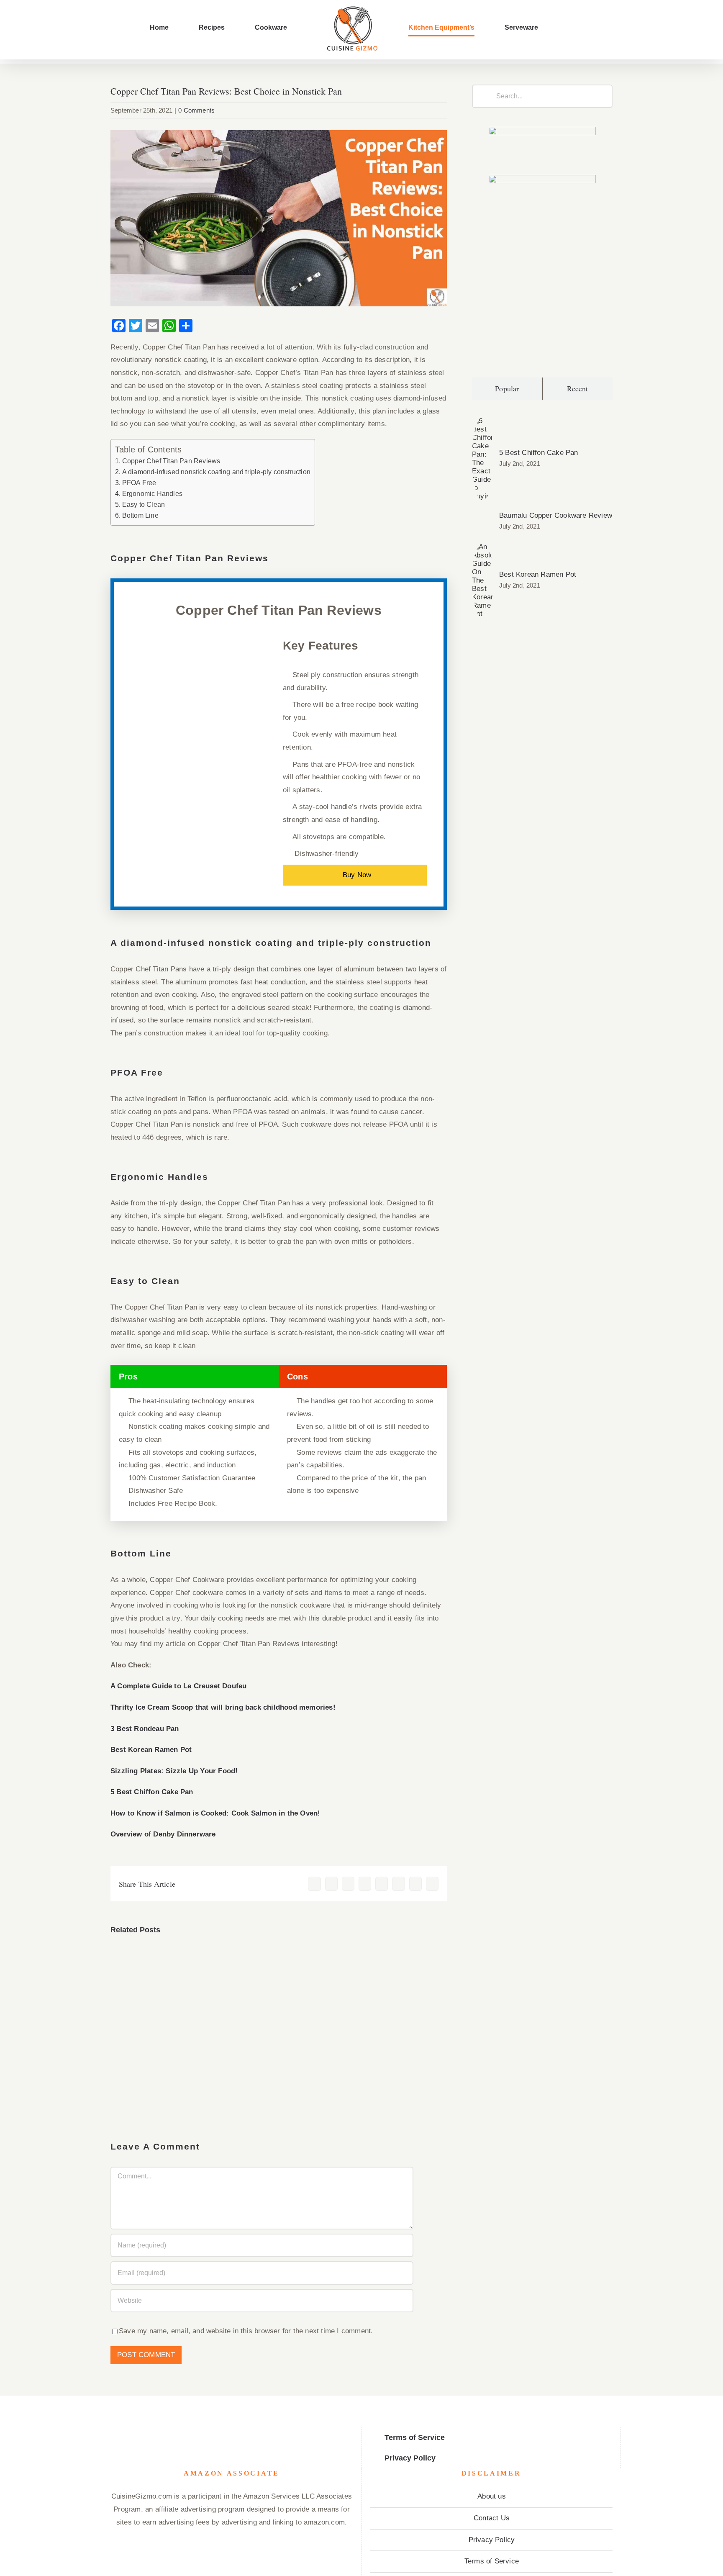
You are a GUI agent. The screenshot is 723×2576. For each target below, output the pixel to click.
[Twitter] (239, 2432)
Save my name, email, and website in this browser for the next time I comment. (246, 2331)
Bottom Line (140, 515)
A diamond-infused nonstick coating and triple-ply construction (216, 472)
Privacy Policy (492, 2540)
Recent (578, 388)
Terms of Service (492, 2561)
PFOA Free (139, 483)
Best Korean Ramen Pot (151, 1750)
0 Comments (196, 110)
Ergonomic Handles (153, 493)
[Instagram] (224, 2432)
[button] (508, 28)
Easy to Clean (144, 504)
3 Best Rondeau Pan (145, 1729)
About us (492, 2496)
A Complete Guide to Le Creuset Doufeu (178, 1686)
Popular (507, 388)
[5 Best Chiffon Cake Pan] (483, 423)
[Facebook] (211, 2432)
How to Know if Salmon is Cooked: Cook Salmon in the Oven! (215, 1813)
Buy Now (357, 875)
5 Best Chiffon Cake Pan (152, 1792)
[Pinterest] (253, 2432)
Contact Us (492, 2518)
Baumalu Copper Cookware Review (556, 515)
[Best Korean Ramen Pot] (483, 549)
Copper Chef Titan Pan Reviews (171, 461)
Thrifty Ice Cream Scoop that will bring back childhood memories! (223, 1707)
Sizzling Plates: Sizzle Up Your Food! (174, 1771)
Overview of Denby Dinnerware (163, 1834)
